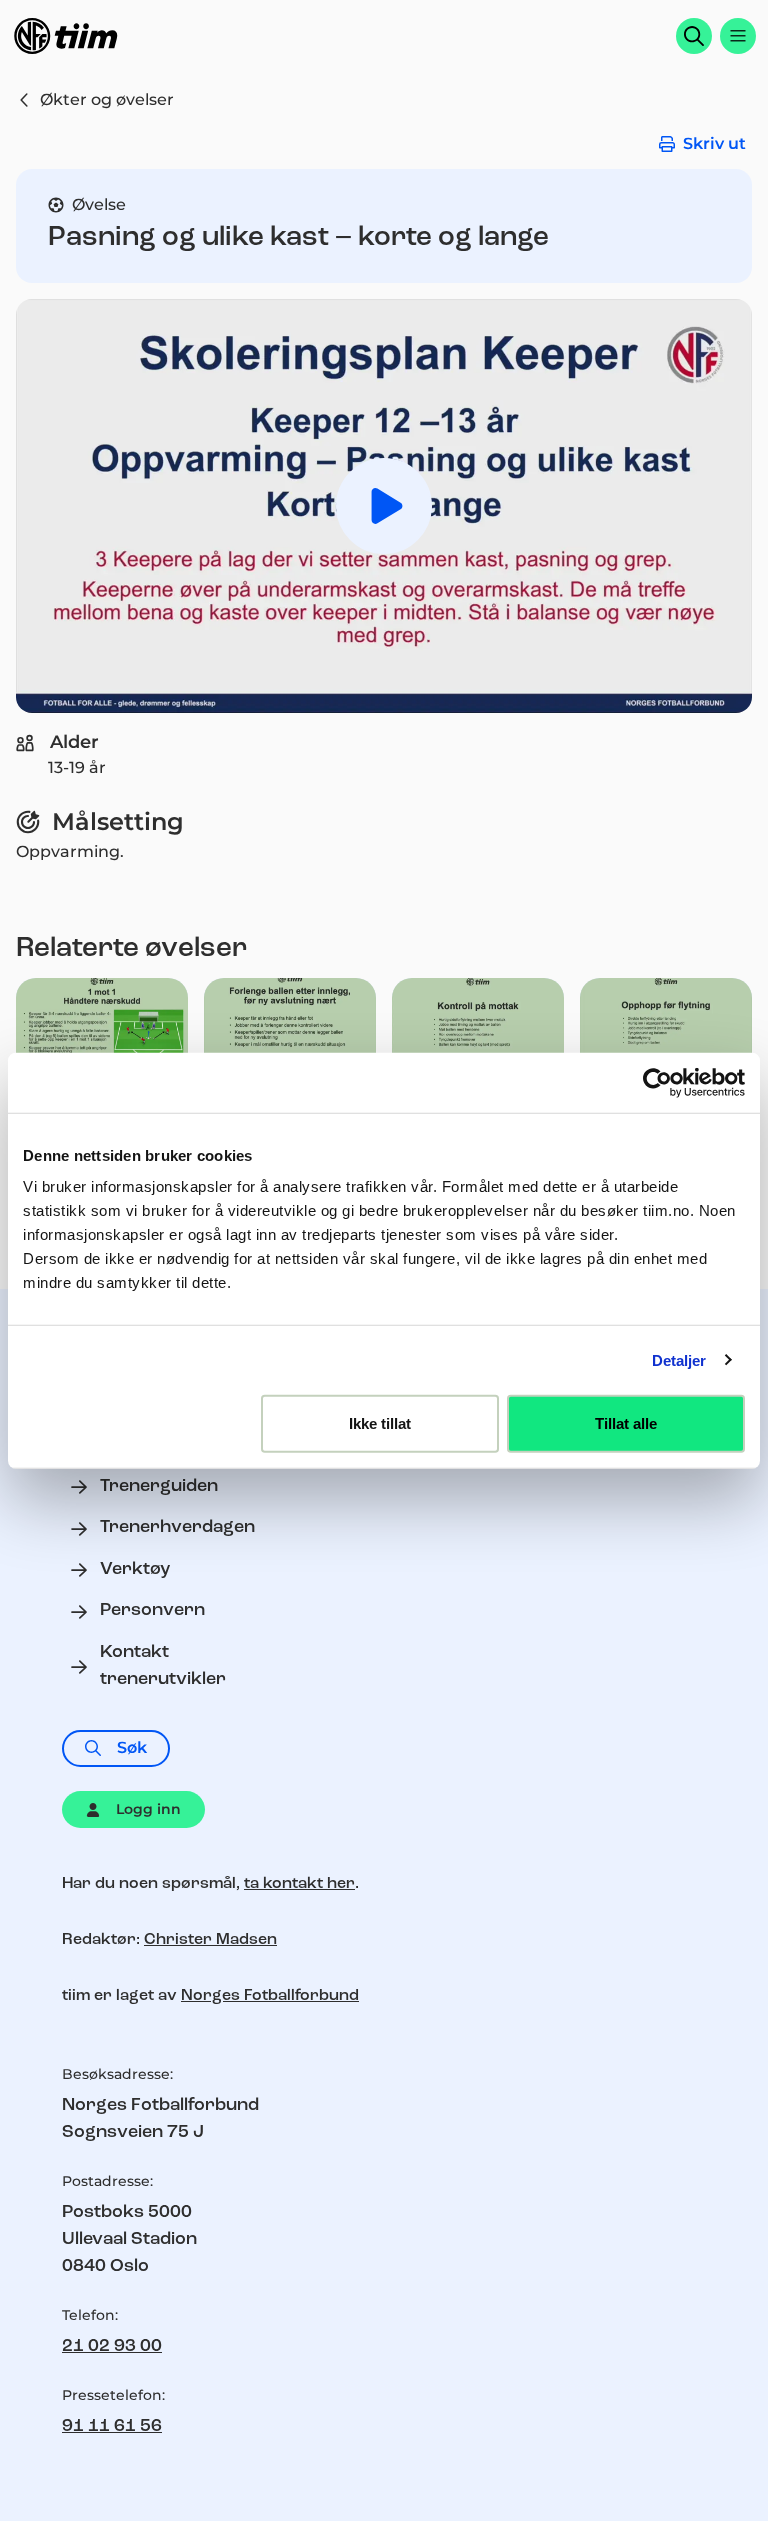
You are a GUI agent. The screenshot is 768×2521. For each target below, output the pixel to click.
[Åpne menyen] (738, 36)
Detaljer (679, 1359)
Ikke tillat (380, 1423)
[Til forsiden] (66, 36)
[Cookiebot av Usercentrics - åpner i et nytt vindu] (657, 1082)
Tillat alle (626, 1423)
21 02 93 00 (112, 2347)
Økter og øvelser (107, 99)
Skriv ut (714, 143)
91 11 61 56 (112, 2427)
